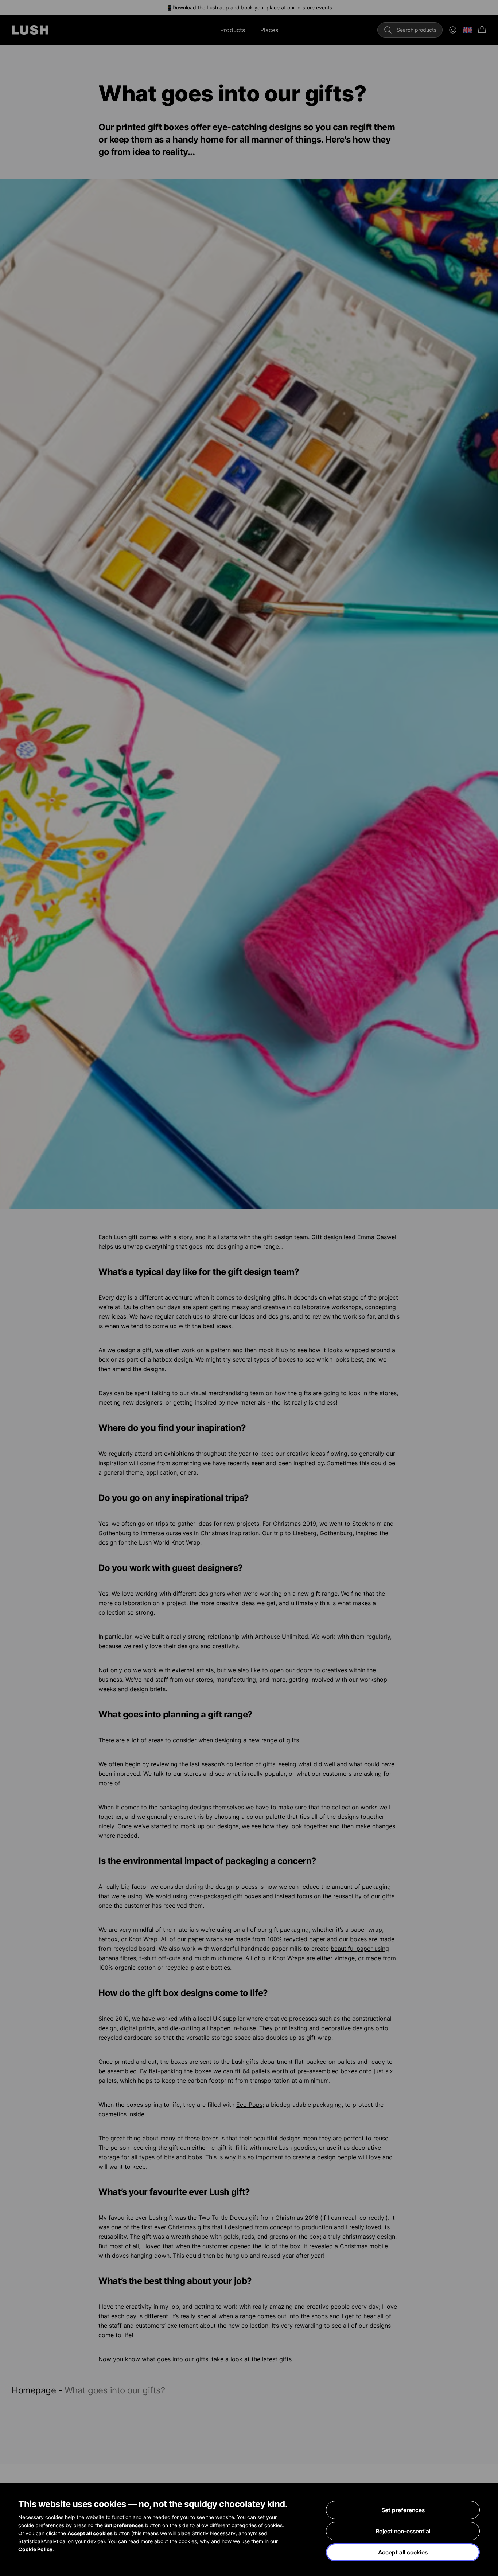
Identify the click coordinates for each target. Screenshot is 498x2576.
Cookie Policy (35, 2549)
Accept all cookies (403, 2552)
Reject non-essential (403, 2531)
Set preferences (403, 2510)
